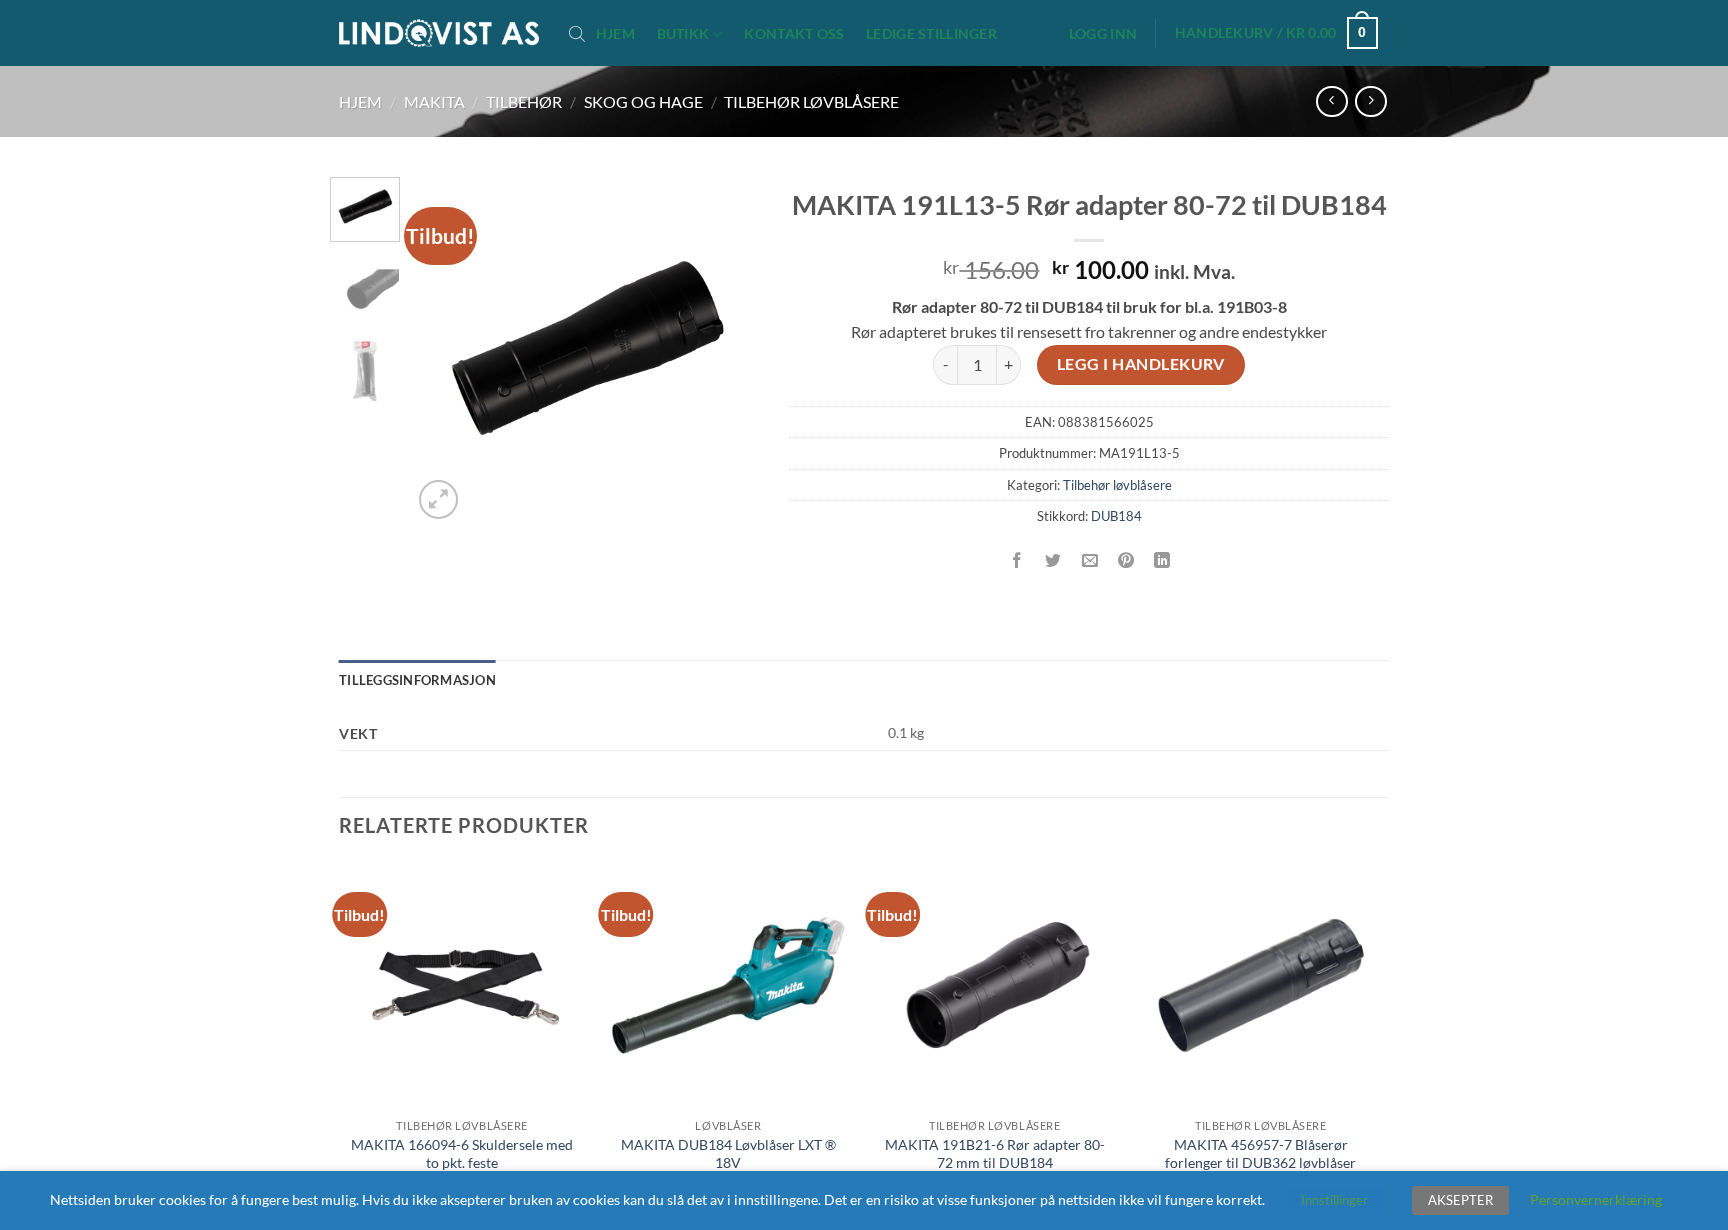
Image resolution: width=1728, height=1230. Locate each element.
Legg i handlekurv (1141, 364)
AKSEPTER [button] (1460, 1200)
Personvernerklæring (1596, 1199)
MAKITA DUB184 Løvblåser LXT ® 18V (728, 1154)
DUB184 (1116, 516)
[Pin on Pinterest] (1125, 560)
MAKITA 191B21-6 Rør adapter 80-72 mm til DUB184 (995, 1154)
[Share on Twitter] (1053, 560)
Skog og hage (643, 101)
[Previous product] (1370, 101)
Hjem (615, 34)
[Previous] (444, 350)
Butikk (683, 33)
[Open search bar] (577, 33)
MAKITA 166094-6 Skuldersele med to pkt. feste (462, 1154)
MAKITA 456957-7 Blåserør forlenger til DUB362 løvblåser (1260, 1154)
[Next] (727, 350)
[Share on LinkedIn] (1162, 560)
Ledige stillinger (931, 34)
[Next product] (1331, 101)
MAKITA (434, 101)
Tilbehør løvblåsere (811, 101)
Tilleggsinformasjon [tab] (417, 680)
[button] (1103, 34)
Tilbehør (524, 101)
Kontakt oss (794, 34)
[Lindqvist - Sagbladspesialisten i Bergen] (439, 33)
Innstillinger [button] (1334, 1200)
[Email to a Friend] (1089, 560)
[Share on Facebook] (1017, 560)
